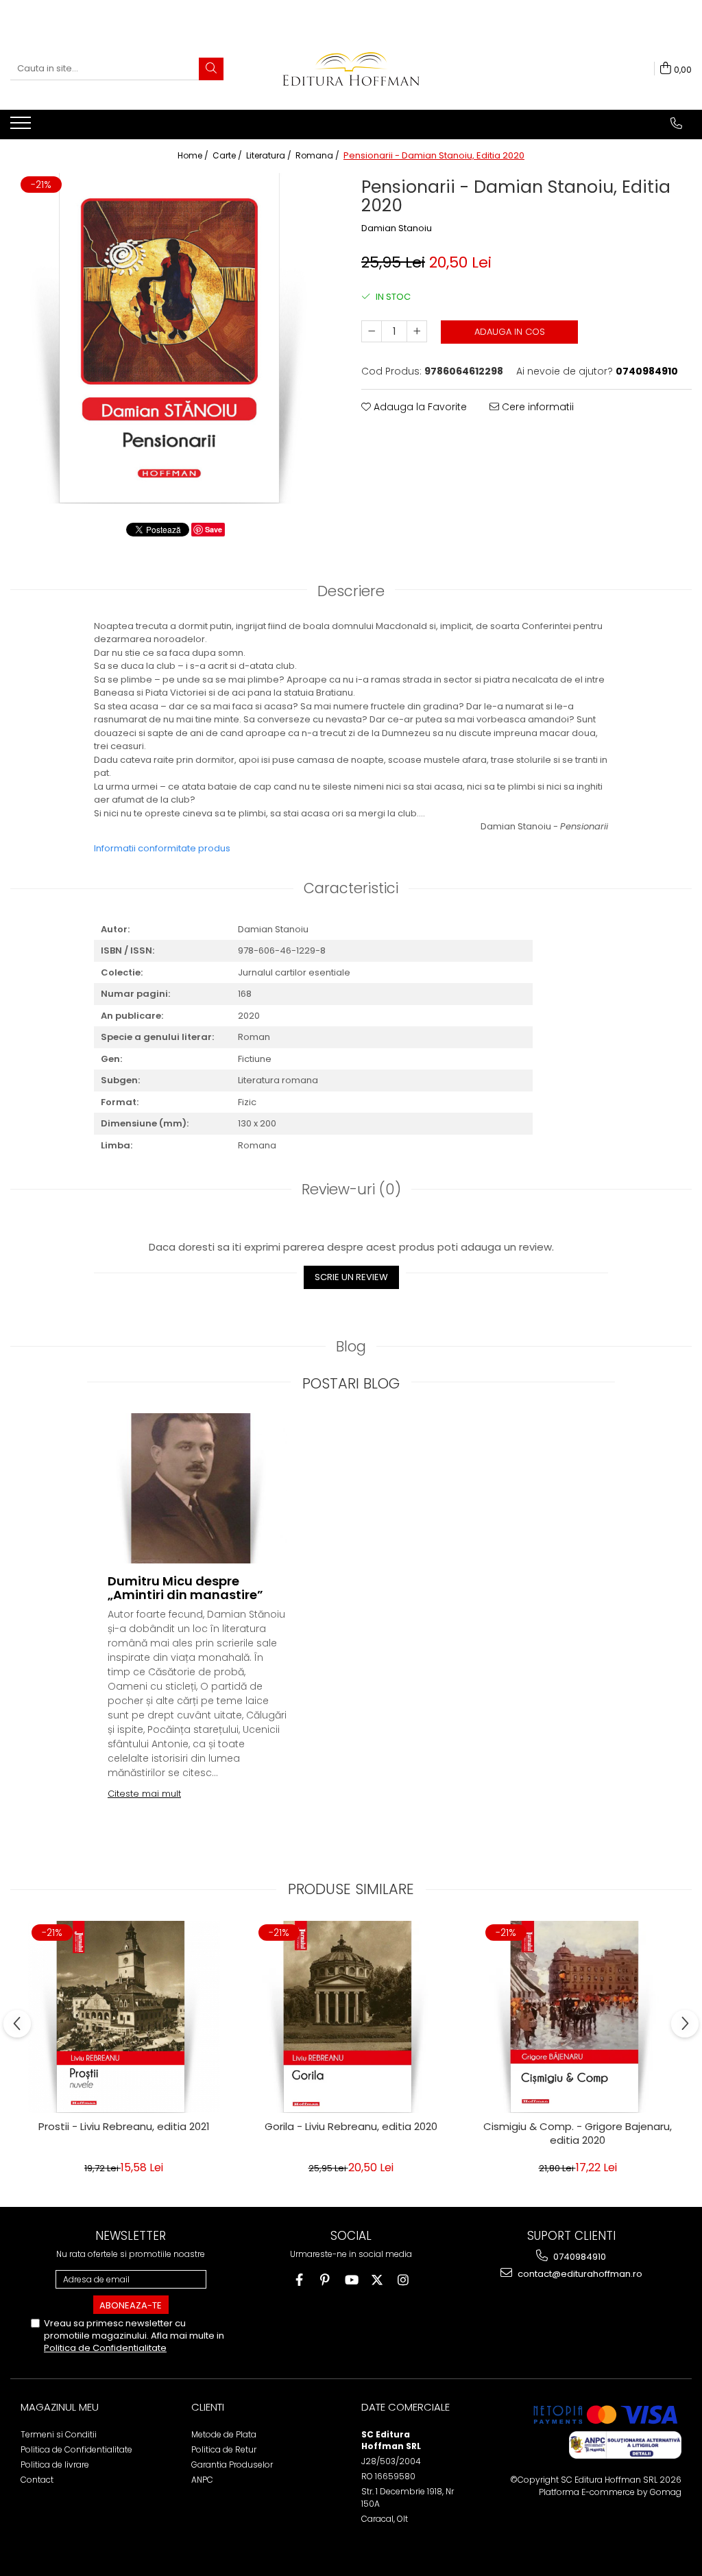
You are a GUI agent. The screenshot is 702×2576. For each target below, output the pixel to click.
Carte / (228, 155)
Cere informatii (536, 407)
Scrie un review (351, 1277)
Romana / (318, 155)
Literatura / (270, 155)
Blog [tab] (351, 1346)
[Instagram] (403, 2280)
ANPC (202, 2480)
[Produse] (22, 127)
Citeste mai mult (144, 1794)
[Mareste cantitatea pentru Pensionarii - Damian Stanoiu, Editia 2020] (417, 331)
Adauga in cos (510, 332)
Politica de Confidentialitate (105, 2348)
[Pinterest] (325, 2280)
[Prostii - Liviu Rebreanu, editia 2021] (124, 2017)
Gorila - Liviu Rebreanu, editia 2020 (351, 2127)
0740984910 (579, 2257)
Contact (37, 2480)
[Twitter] (377, 2280)
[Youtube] (351, 2280)
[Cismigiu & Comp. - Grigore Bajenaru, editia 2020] (578, 2017)
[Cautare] (211, 69)
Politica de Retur (224, 2449)
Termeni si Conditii (59, 2434)
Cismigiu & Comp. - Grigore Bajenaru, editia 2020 (578, 2134)
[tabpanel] (175, 338)
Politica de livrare (55, 2465)
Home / (194, 155)
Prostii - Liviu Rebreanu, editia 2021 (124, 2127)
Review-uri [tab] (351, 1189)
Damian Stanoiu (397, 228)
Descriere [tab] (351, 591)
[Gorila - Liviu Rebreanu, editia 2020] (351, 2017)
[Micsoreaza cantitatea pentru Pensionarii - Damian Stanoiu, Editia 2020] (372, 331)
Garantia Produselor (232, 2465)
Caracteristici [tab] (351, 888)
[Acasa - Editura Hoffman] (351, 69)
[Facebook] (299, 2280)
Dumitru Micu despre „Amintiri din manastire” (185, 1588)
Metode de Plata (224, 2434)
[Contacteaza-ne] (676, 123)
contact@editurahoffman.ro (579, 2274)
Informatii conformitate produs (162, 848)
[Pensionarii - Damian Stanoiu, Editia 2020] (175, 338)
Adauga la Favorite (419, 407)
